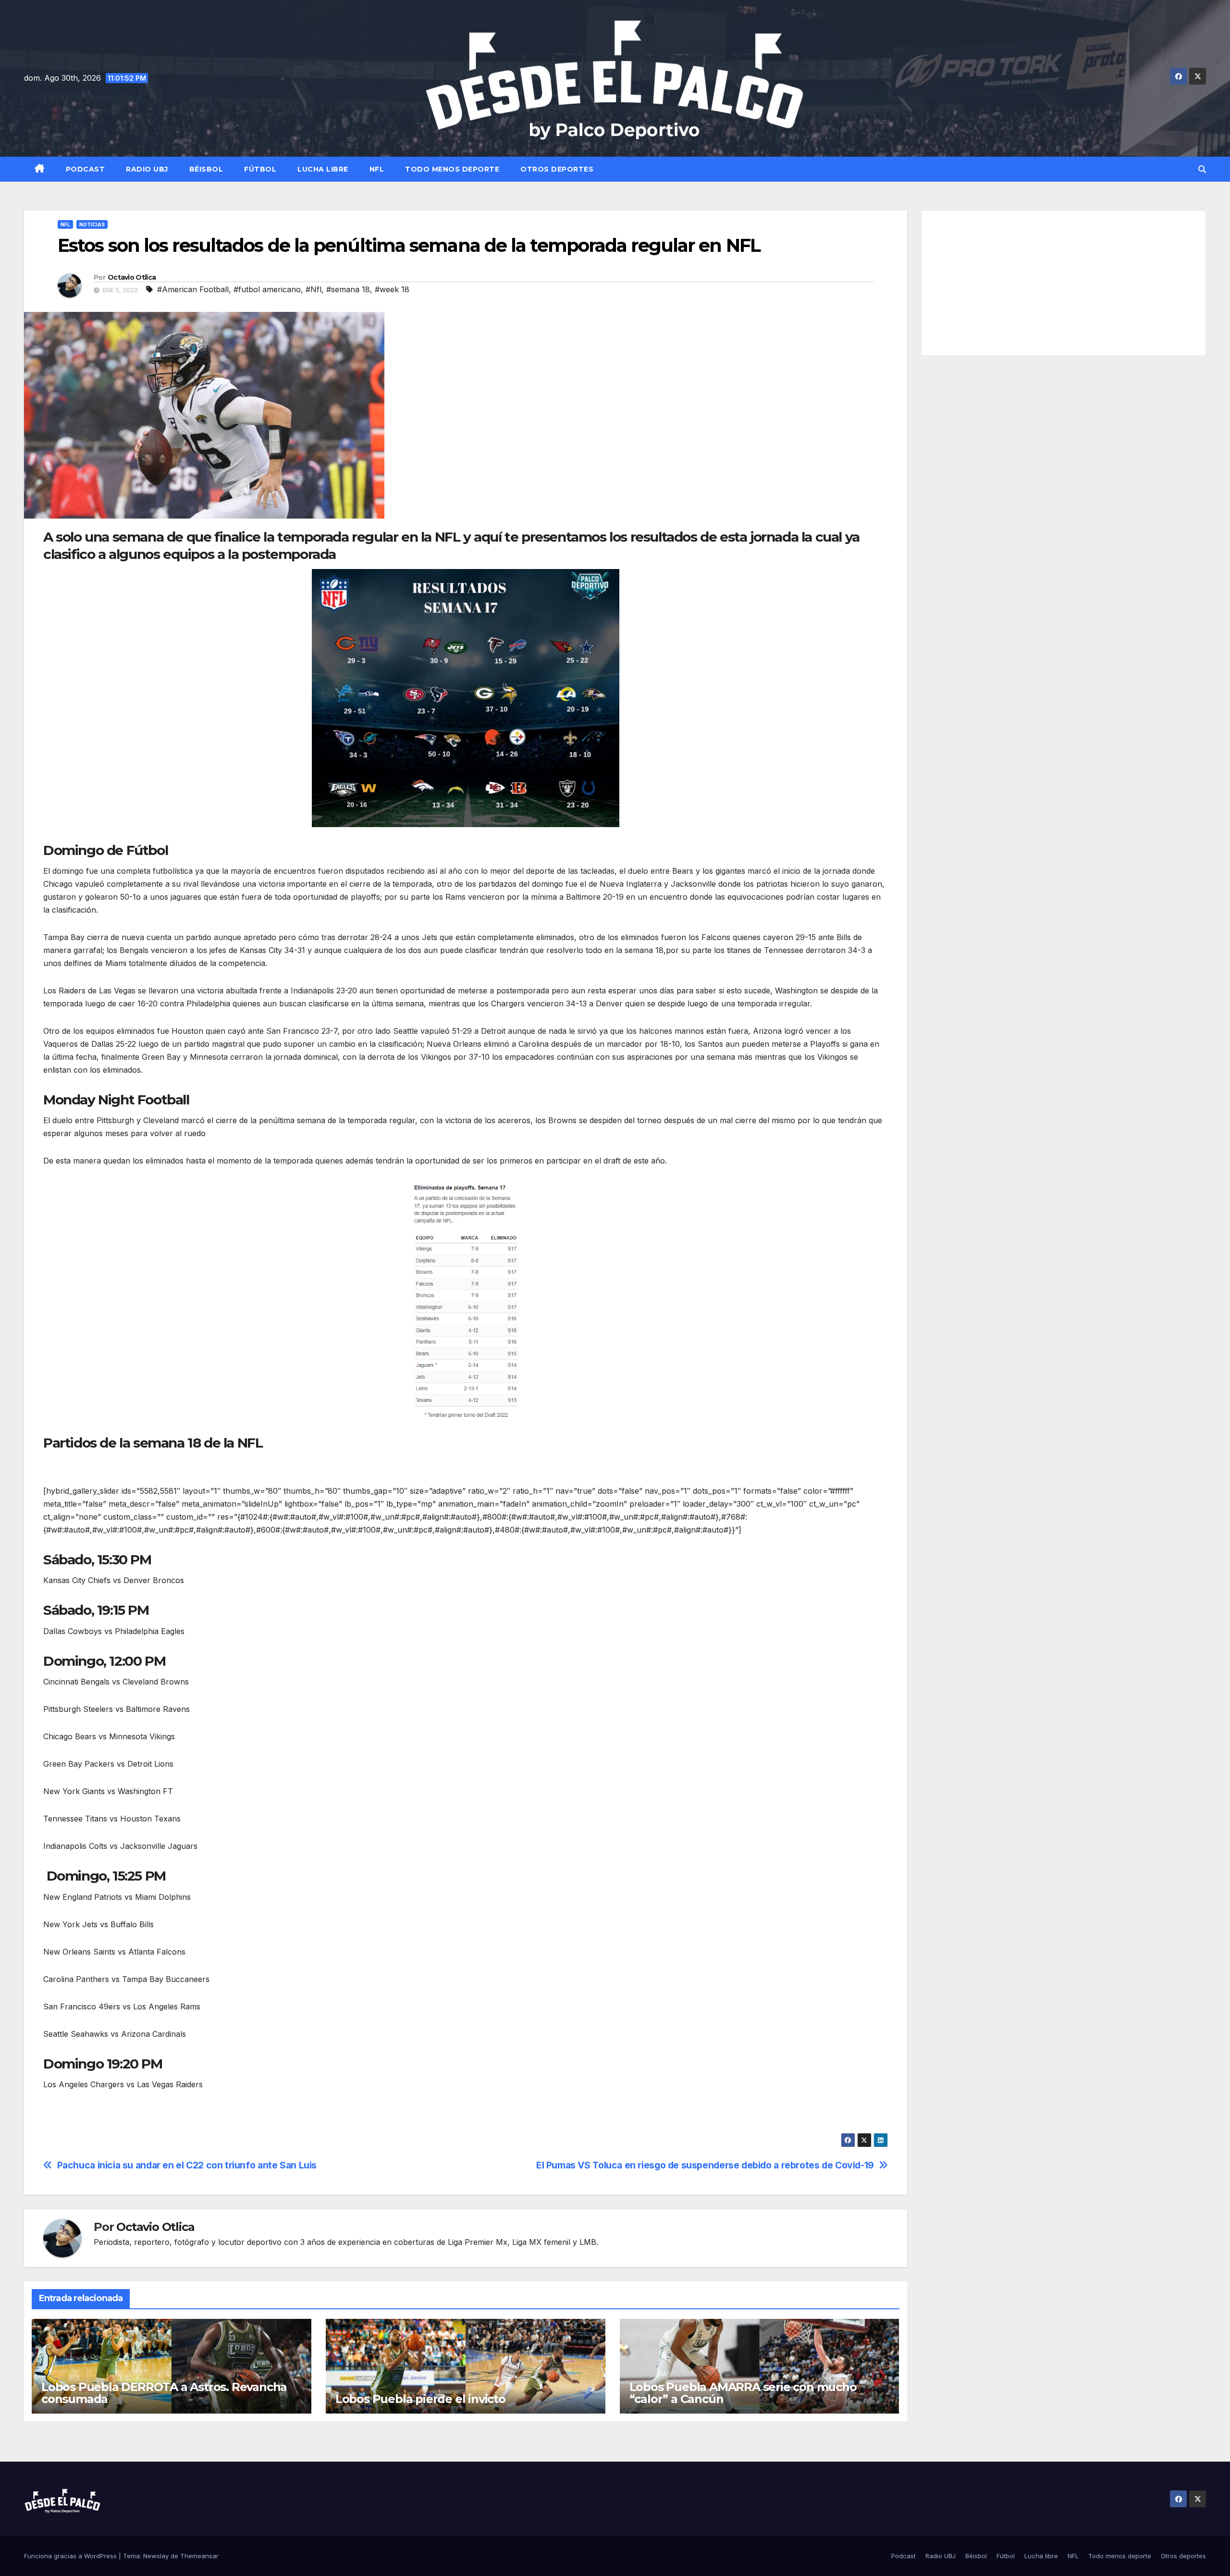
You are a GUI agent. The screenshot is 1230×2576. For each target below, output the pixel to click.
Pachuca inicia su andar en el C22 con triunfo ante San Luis (187, 2165)
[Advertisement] (1064, 283)
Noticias (92, 224)
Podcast (86, 169)
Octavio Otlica (132, 277)
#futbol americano (267, 289)
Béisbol (206, 169)
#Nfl (314, 289)
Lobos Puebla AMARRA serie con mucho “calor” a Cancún (743, 2393)
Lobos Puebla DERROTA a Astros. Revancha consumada (164, 2393)
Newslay (156, 2556)
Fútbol (260, 169)
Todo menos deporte (452, 169)
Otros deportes (557, 169)
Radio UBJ (147, 169)
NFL (377, 169)
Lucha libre (323, 169)
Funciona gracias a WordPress (71, 2556)
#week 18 (392, 289)
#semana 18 (348, 289)
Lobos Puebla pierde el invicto (420, 2399)
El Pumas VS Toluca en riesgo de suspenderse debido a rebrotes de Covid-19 (705, 2165)
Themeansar (199, 2556)
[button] (1202, 169)
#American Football (193, 289)
